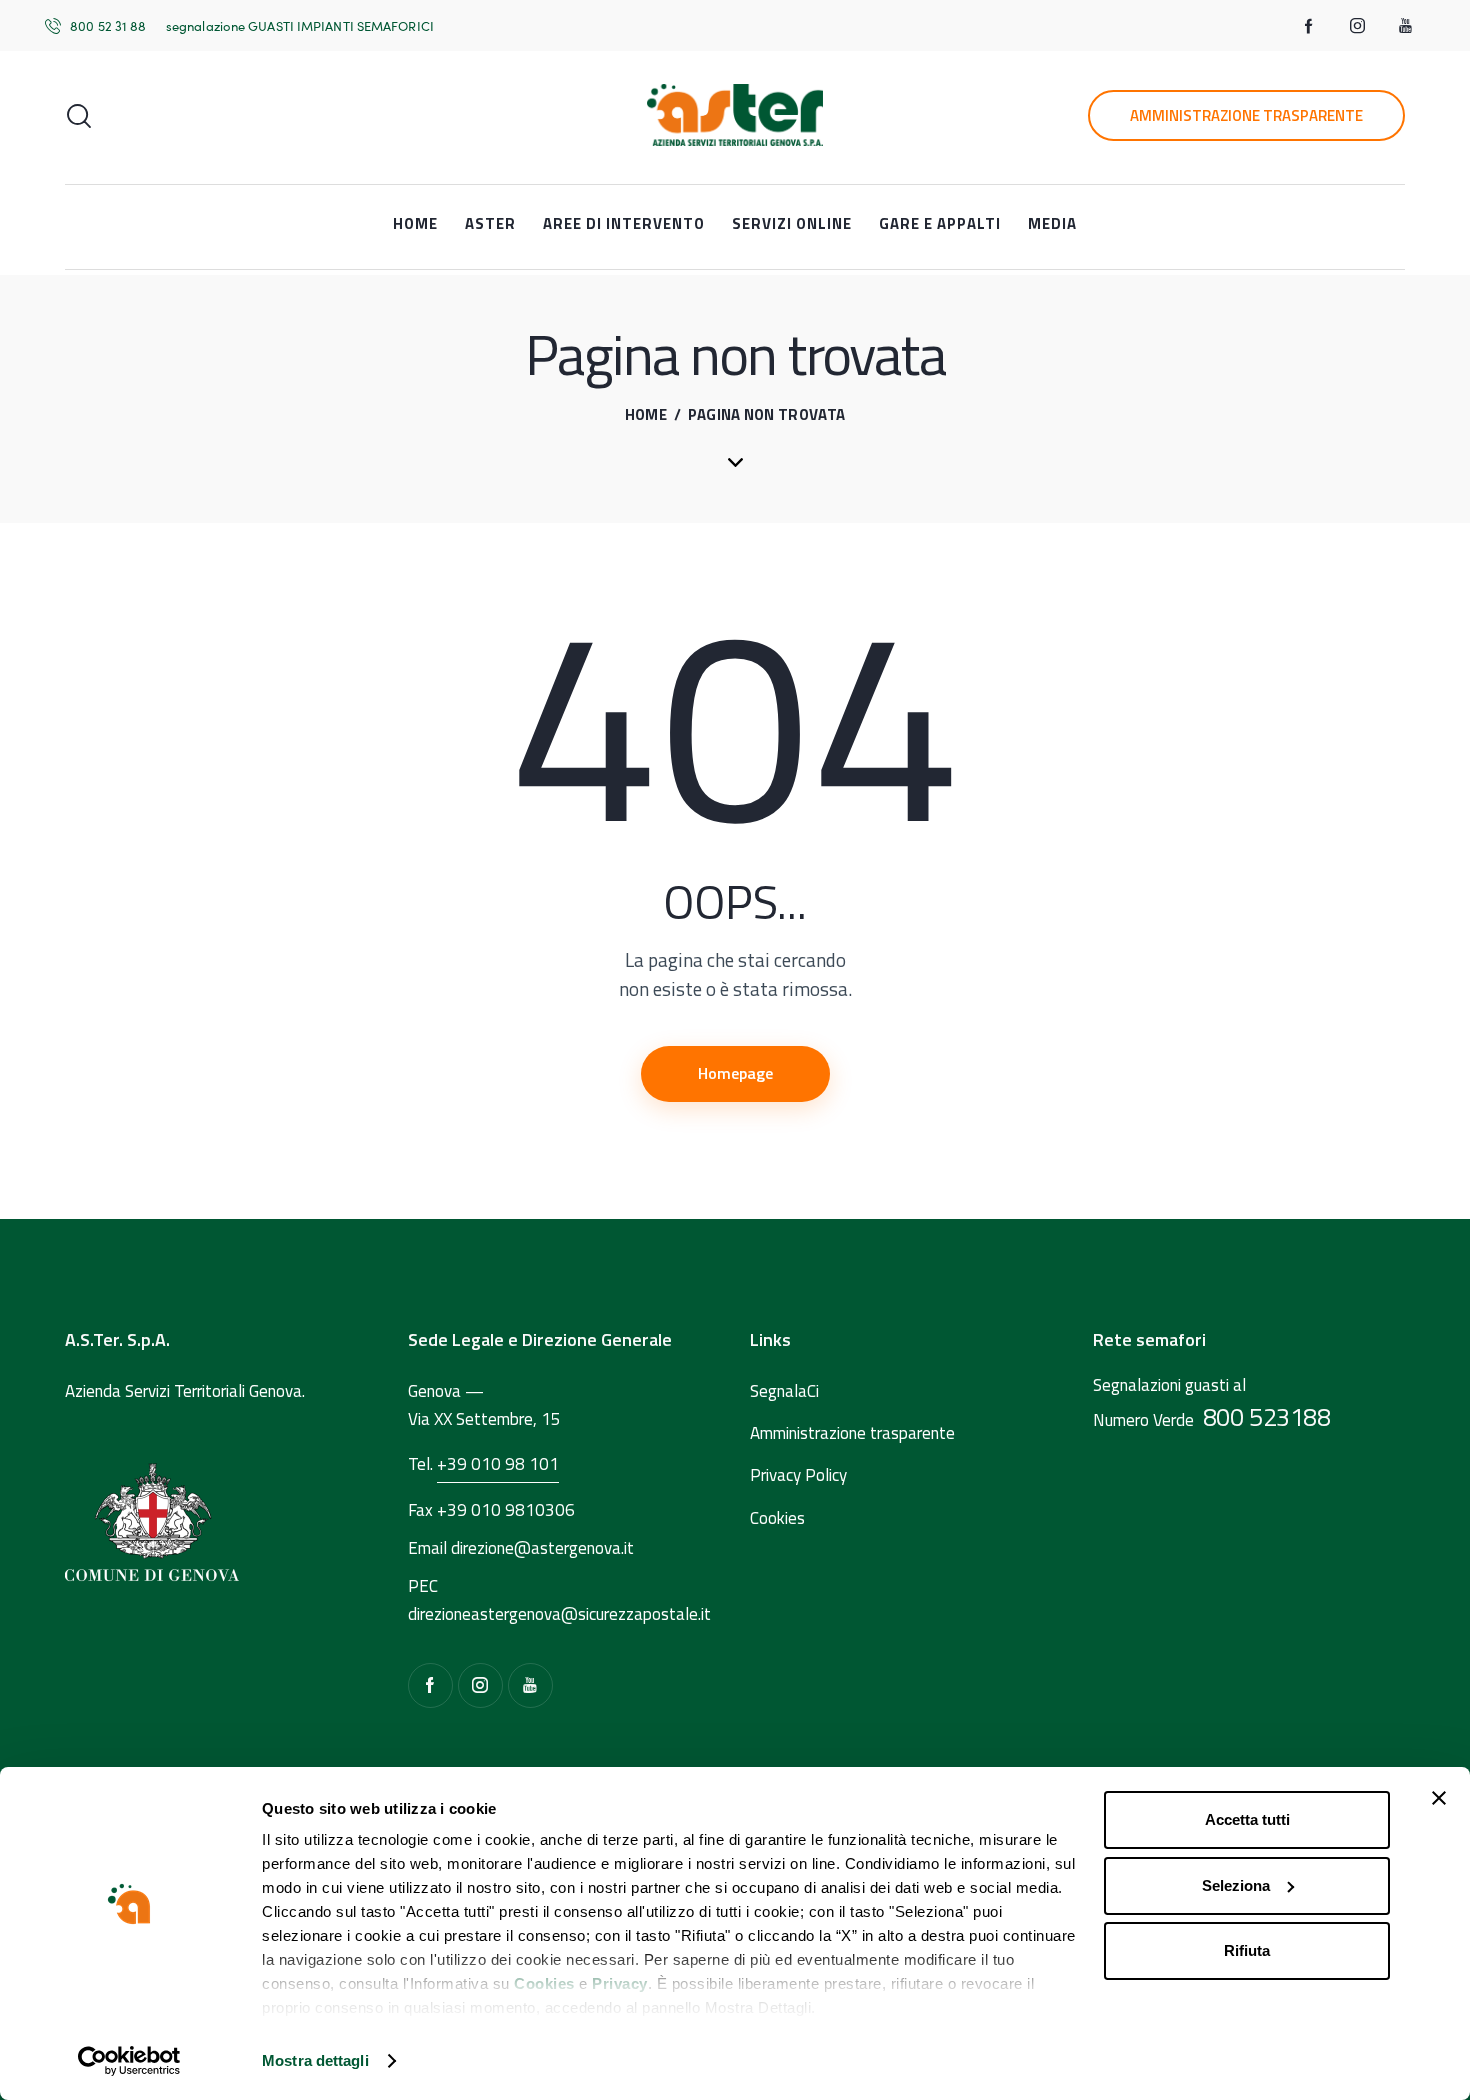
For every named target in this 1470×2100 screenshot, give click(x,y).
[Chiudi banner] (1439, 1798)
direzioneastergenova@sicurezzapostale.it (559, 1614)
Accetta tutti (1247, 1819)
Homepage (735, 1073)
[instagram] (1357, 26)
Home (646, 415)
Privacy (620, 1983)
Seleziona (1236, 1885)
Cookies (544, 1983)
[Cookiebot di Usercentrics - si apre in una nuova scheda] (129, 2061)
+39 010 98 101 (498, 1464)
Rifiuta (1247, 1950)
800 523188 (1267, 1417)
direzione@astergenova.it (542, 1548)
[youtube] (1405, 26)
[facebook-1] (1309, 26)
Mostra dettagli (315, 2060)
